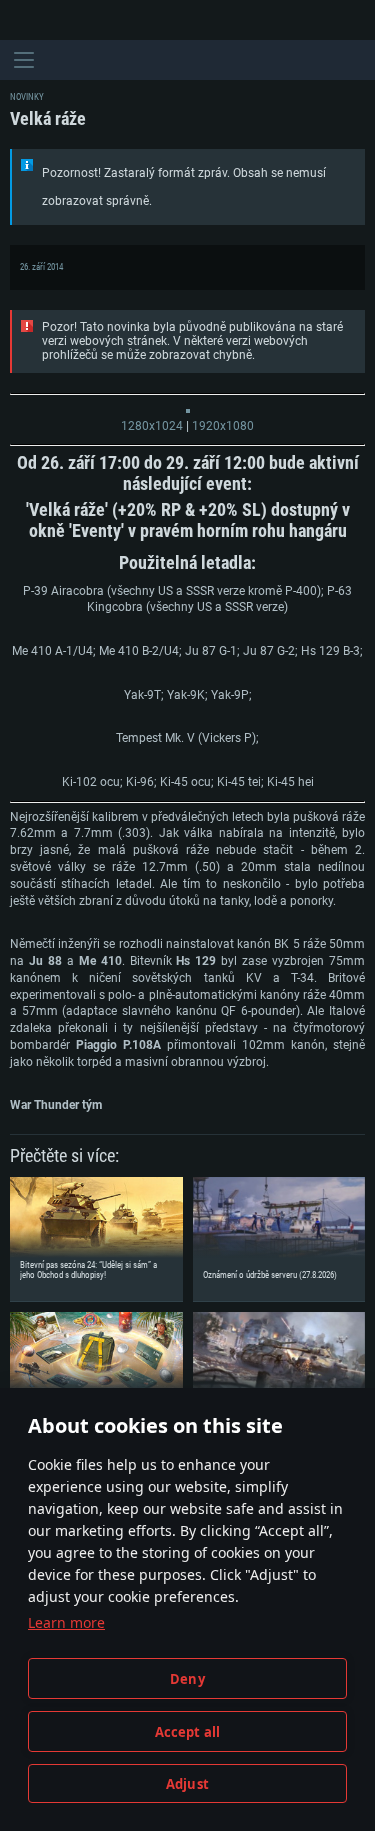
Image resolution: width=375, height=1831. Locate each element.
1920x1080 (223, 426)
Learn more (66, 1622)
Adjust (187, 1784)
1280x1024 (152, 426)
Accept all (188, 1732)
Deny (187, 1679)
